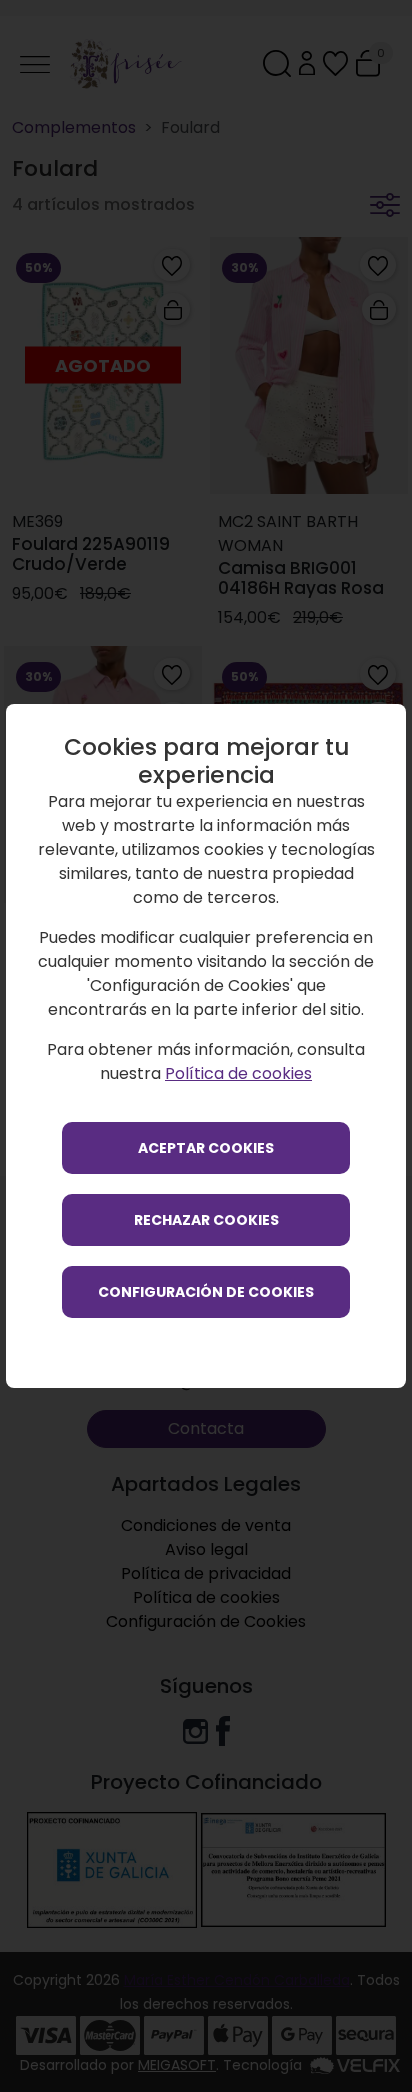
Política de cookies (238, 1073)
